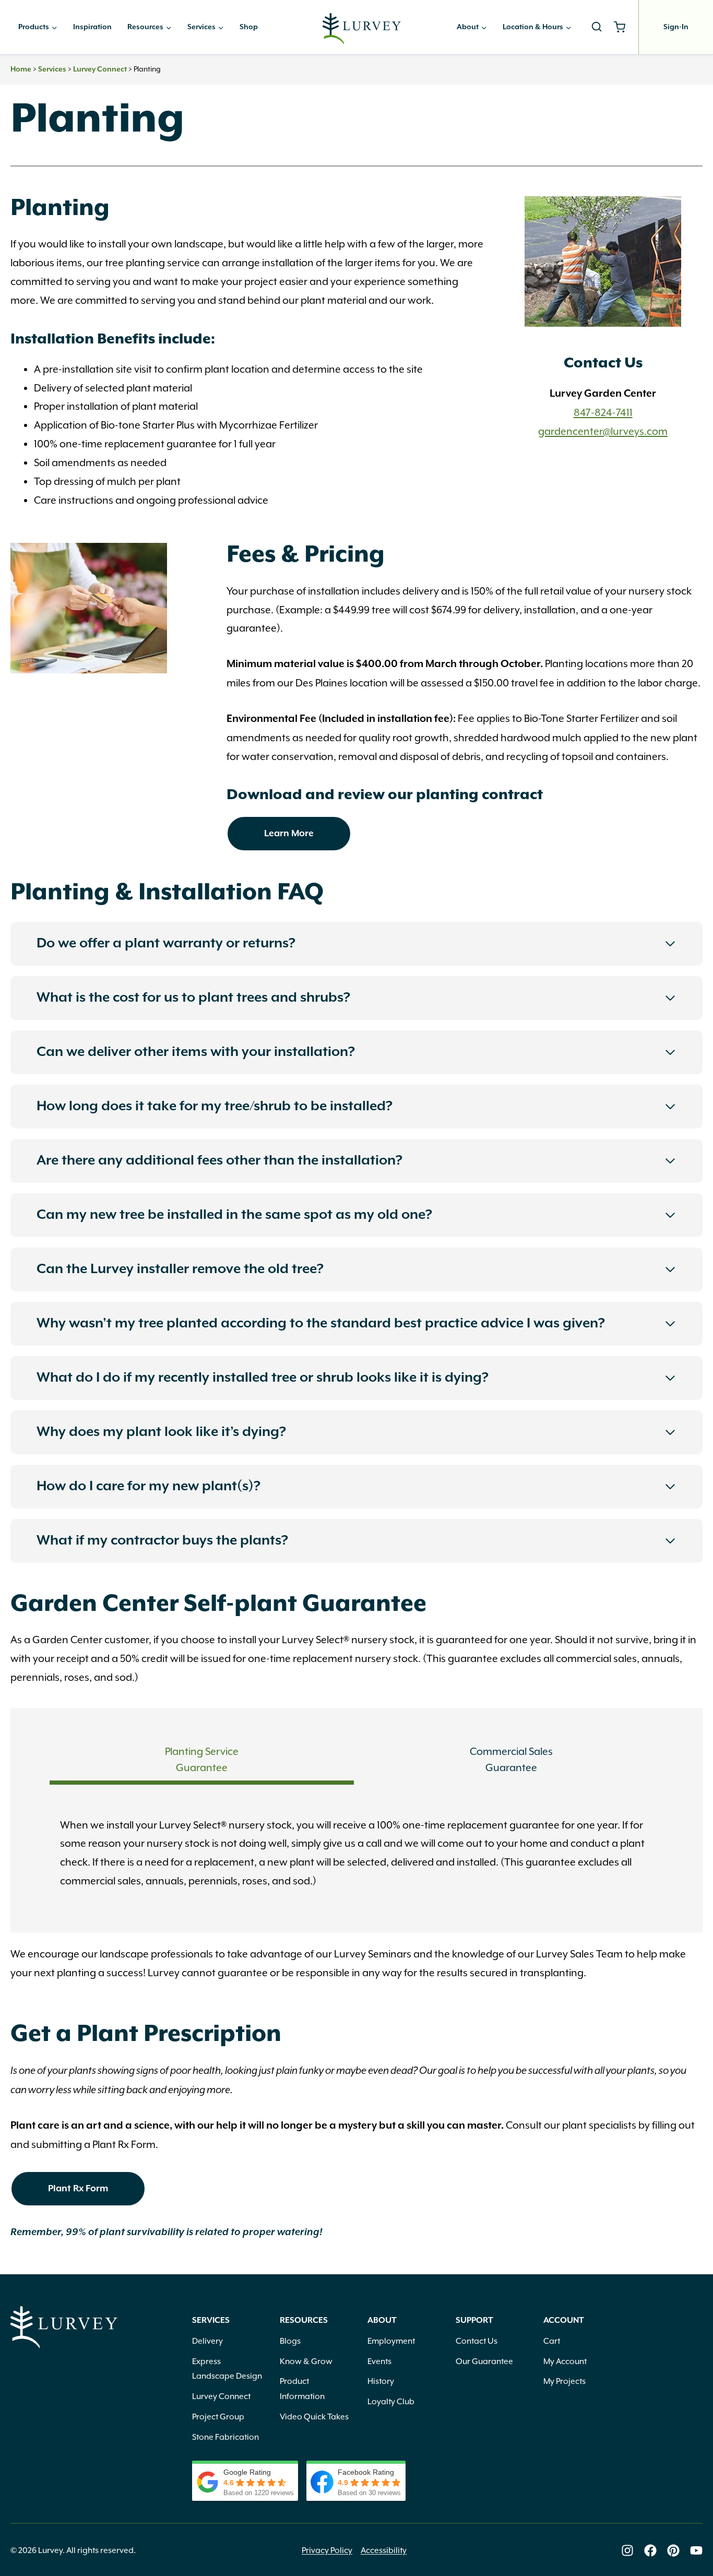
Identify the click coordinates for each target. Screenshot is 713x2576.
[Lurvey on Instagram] (627, 2550)
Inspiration (92, 27)
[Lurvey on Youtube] (696, 2550)
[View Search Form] (597, 27)
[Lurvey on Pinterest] (673, 2550)
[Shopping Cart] (623, 27)
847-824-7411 (603, 412)
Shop (249, 27)
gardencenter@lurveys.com (603, 431)
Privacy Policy (327, 2550)
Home (21, 69)
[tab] (202, 1762)
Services (52, 69)
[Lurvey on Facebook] (650, 2550)
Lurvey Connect (100, 69)
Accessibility (384, 2550)
